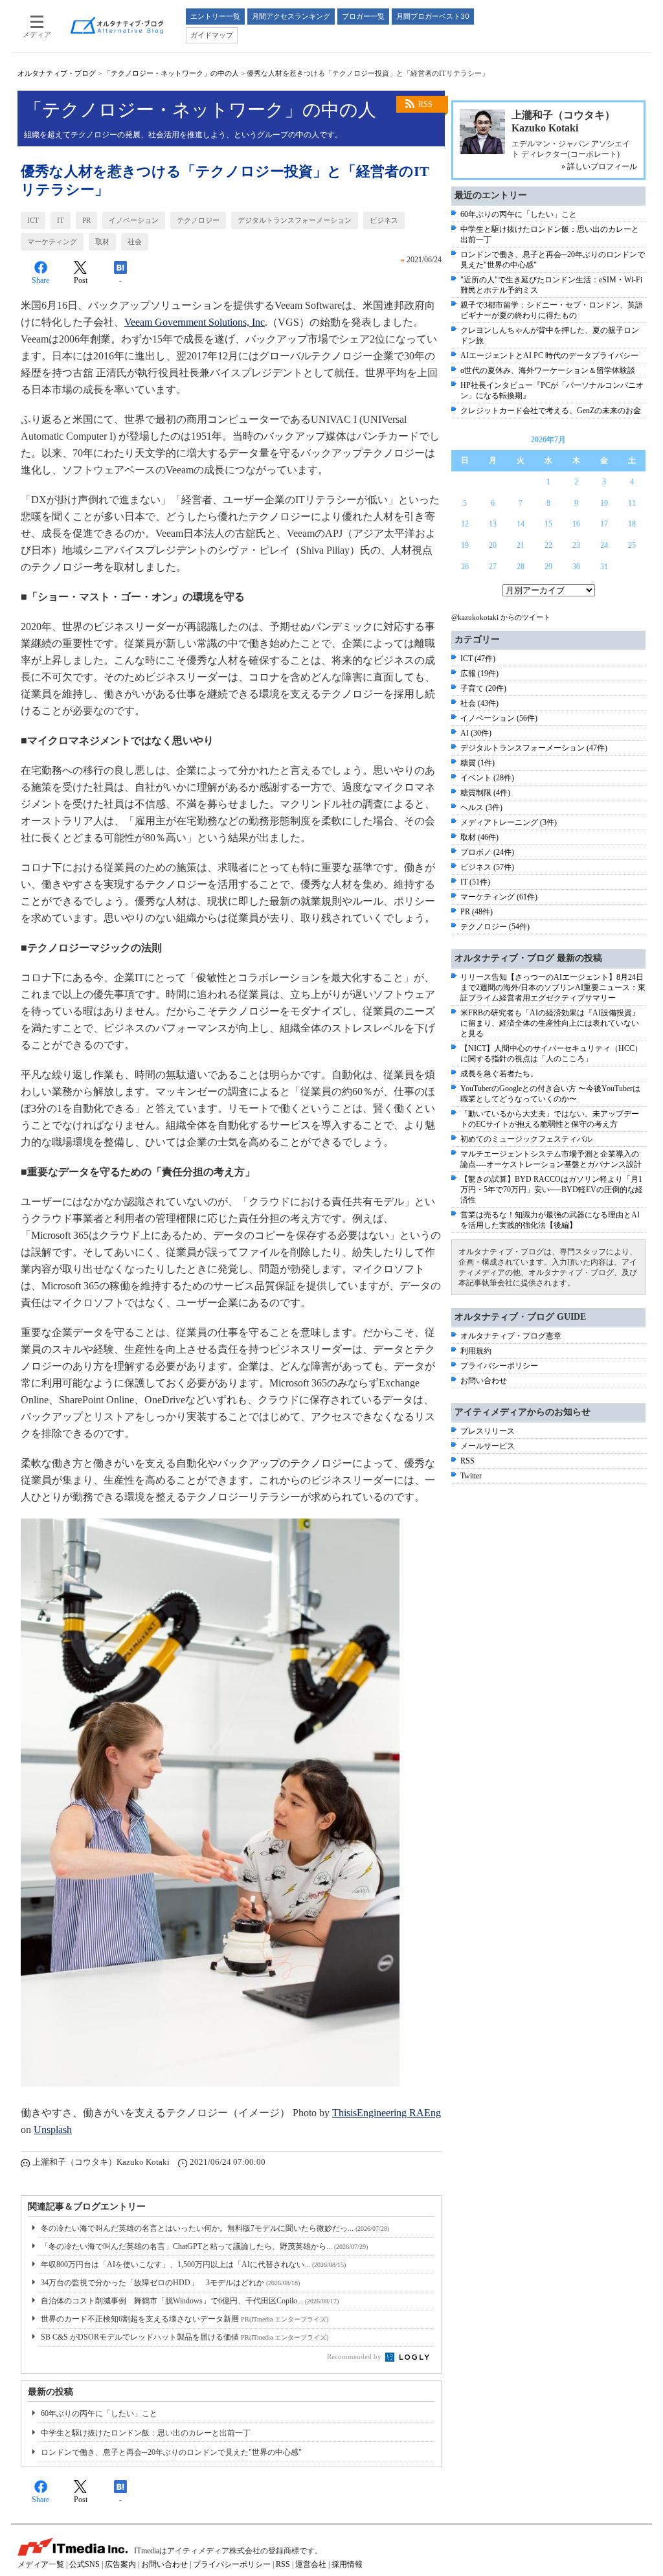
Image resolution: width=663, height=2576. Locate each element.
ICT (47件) (478, 659)
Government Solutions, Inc (195, 322)
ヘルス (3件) (481, 808)
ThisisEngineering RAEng (387, 2113)
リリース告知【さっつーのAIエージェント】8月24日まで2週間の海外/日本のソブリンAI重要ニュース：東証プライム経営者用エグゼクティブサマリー (553, 988)
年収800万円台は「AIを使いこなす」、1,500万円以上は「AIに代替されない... (193, 2265)
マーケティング (52, 242)
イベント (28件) (487, 778)
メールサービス (488, 1446)
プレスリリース (488, 1431)
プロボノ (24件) (487, 852)
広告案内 (120, 2564)
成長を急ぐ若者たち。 (499, 1074)
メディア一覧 (41, 2564)
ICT (33, 220)
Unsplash (53, 2130)
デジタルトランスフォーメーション (295, 220)
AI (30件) (476, 733)
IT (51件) (475, 882)
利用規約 (476, 1351)
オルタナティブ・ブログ (57, 73)
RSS (425, 104)
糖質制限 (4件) (485, 793)
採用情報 (347, 2564)
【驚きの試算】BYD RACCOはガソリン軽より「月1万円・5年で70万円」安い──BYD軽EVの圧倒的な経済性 (552, 1190)
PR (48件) (477, 912)
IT (61, 220)
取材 (102, 242)
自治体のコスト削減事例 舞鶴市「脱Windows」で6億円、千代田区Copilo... (190, 2301)
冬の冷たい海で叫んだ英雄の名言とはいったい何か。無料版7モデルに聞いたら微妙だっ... (215, 2228)
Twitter (471, 1476)
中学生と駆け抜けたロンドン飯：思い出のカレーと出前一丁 (146, 2433)
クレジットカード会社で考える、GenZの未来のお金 (551, 411)
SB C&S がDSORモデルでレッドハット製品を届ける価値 (185, 2337)
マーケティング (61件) (499, 897)
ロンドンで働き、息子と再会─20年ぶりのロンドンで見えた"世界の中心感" (171, 2452)
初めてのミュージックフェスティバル (526, 1139)
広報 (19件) (479, 673)
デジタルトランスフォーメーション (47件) (534, 748)
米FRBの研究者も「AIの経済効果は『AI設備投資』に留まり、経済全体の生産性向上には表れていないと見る (550, 1023)
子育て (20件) (483, 688)
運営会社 (311, 2564)
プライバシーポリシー (499, 1366)
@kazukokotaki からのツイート (501, 617)
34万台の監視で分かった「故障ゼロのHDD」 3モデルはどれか (170, 2283)
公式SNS (84, 2564)
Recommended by (355, 2356)
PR (86, 220)
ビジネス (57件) (487, 867)
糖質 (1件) (478, 763)
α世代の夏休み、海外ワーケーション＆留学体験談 (548, 370)
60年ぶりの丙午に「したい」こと (99, 2413)
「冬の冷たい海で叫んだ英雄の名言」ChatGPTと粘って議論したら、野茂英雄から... (204, 2246)
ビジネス (384, 220)
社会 (135, 242)
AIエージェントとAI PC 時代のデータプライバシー (549, 356)
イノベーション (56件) (499, 718)
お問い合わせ (484, 1381)
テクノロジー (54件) (495, 927)
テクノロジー (198, 220)
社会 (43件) (479, 703)
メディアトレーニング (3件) (509, 822)
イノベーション (134, 220)
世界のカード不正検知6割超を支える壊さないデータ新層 (185, 2319)
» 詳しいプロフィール (599, 166)
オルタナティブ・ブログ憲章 (511, 1336)
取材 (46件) (479, 837)
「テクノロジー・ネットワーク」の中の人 (171, 73)
